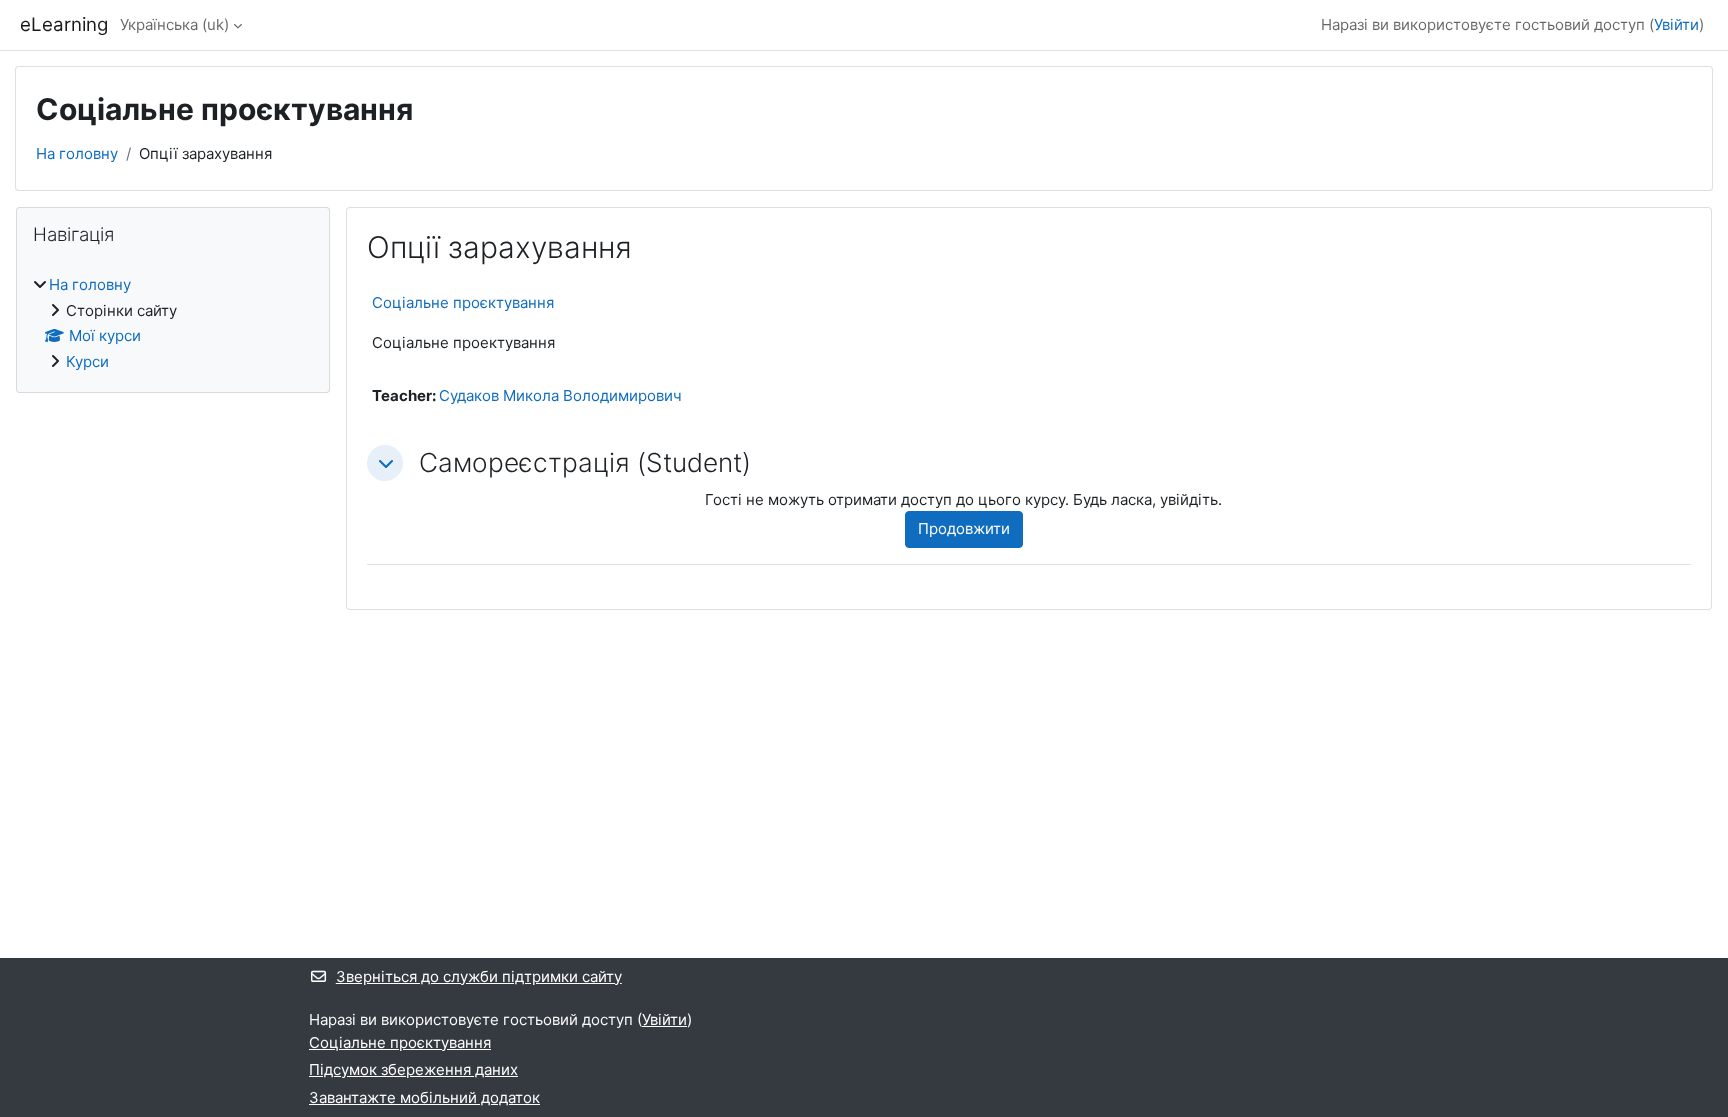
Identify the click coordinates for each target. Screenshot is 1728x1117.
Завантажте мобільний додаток (424, 1097)
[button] (385, 463)
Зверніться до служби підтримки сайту (479, 976)
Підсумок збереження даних (413, 1069)
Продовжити (964, 528)
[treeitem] (173, 323)
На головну (77, 153)
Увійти (1676, 24)
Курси (87, 361)
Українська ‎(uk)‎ (174, 24)
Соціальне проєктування (463, 302)
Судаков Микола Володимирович (560, 395)
